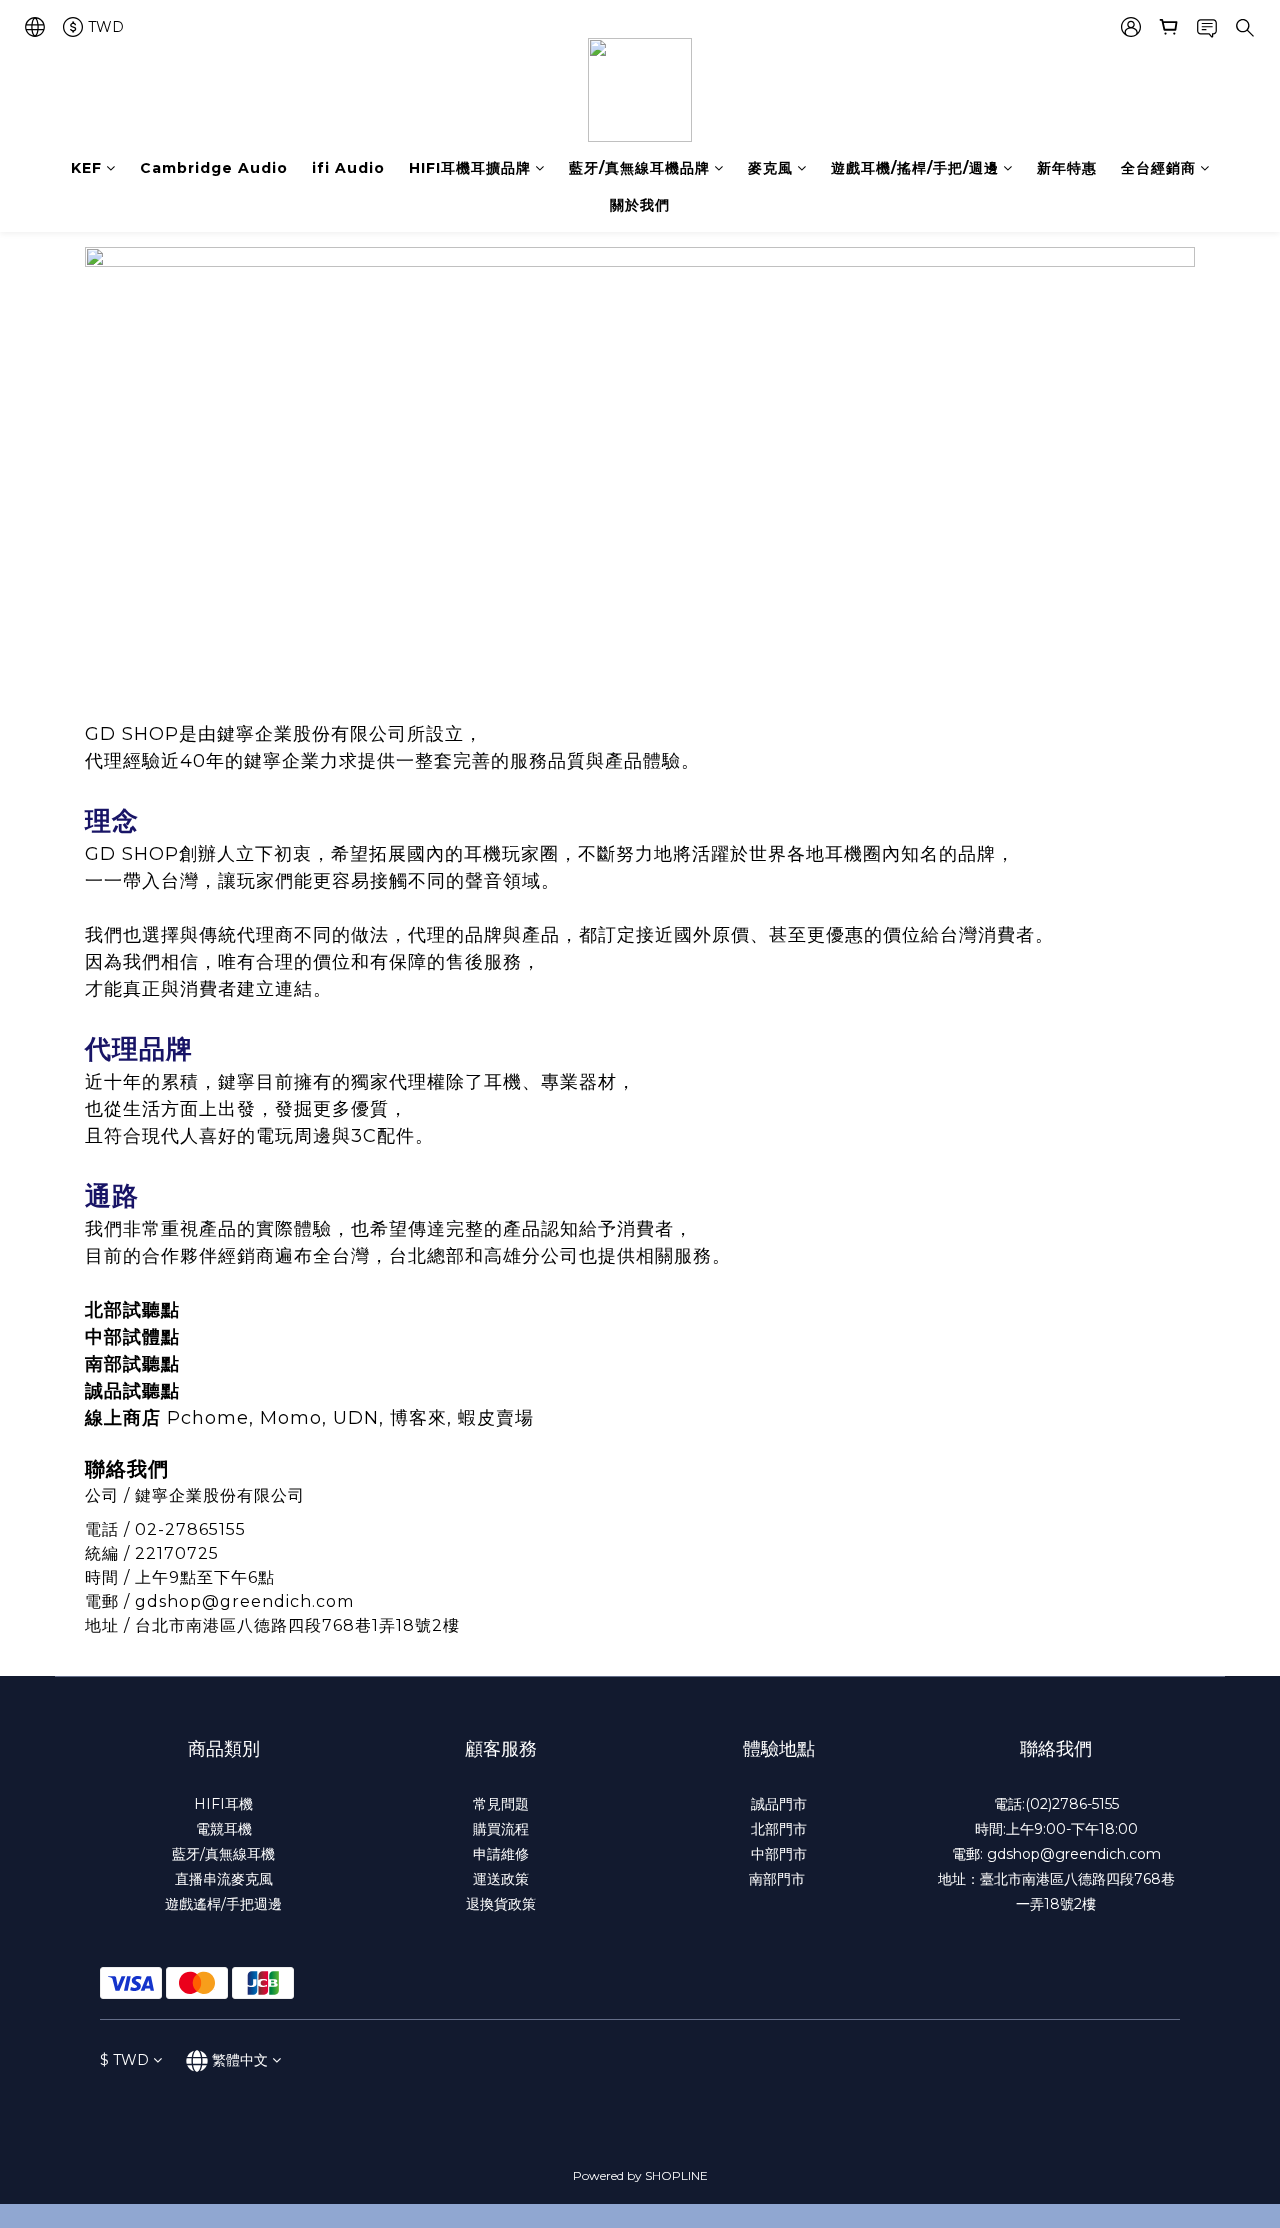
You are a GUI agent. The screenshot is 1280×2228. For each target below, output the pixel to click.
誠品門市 (779, 1804)
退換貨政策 (501, 1904)
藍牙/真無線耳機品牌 (639, 168)
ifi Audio (348, 168)
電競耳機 (224, 1829)
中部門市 (779, 1854)
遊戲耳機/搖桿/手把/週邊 (915, 168)
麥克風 (770, 168)
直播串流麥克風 (224, 1879)
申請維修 (501, 1854)
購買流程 (501, 1829)
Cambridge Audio (214, 168)
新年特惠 (1067, 168)
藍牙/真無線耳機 (223, 1854)
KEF (86, 168)
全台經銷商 (1158, 168)
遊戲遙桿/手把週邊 (223, 1904)
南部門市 (779, 1879)
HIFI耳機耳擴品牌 (470, 168)
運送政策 (501, 1879)
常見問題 (501, 1804)
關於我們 (640, 205)
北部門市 (779, 1829)
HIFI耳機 (223, 1804)
